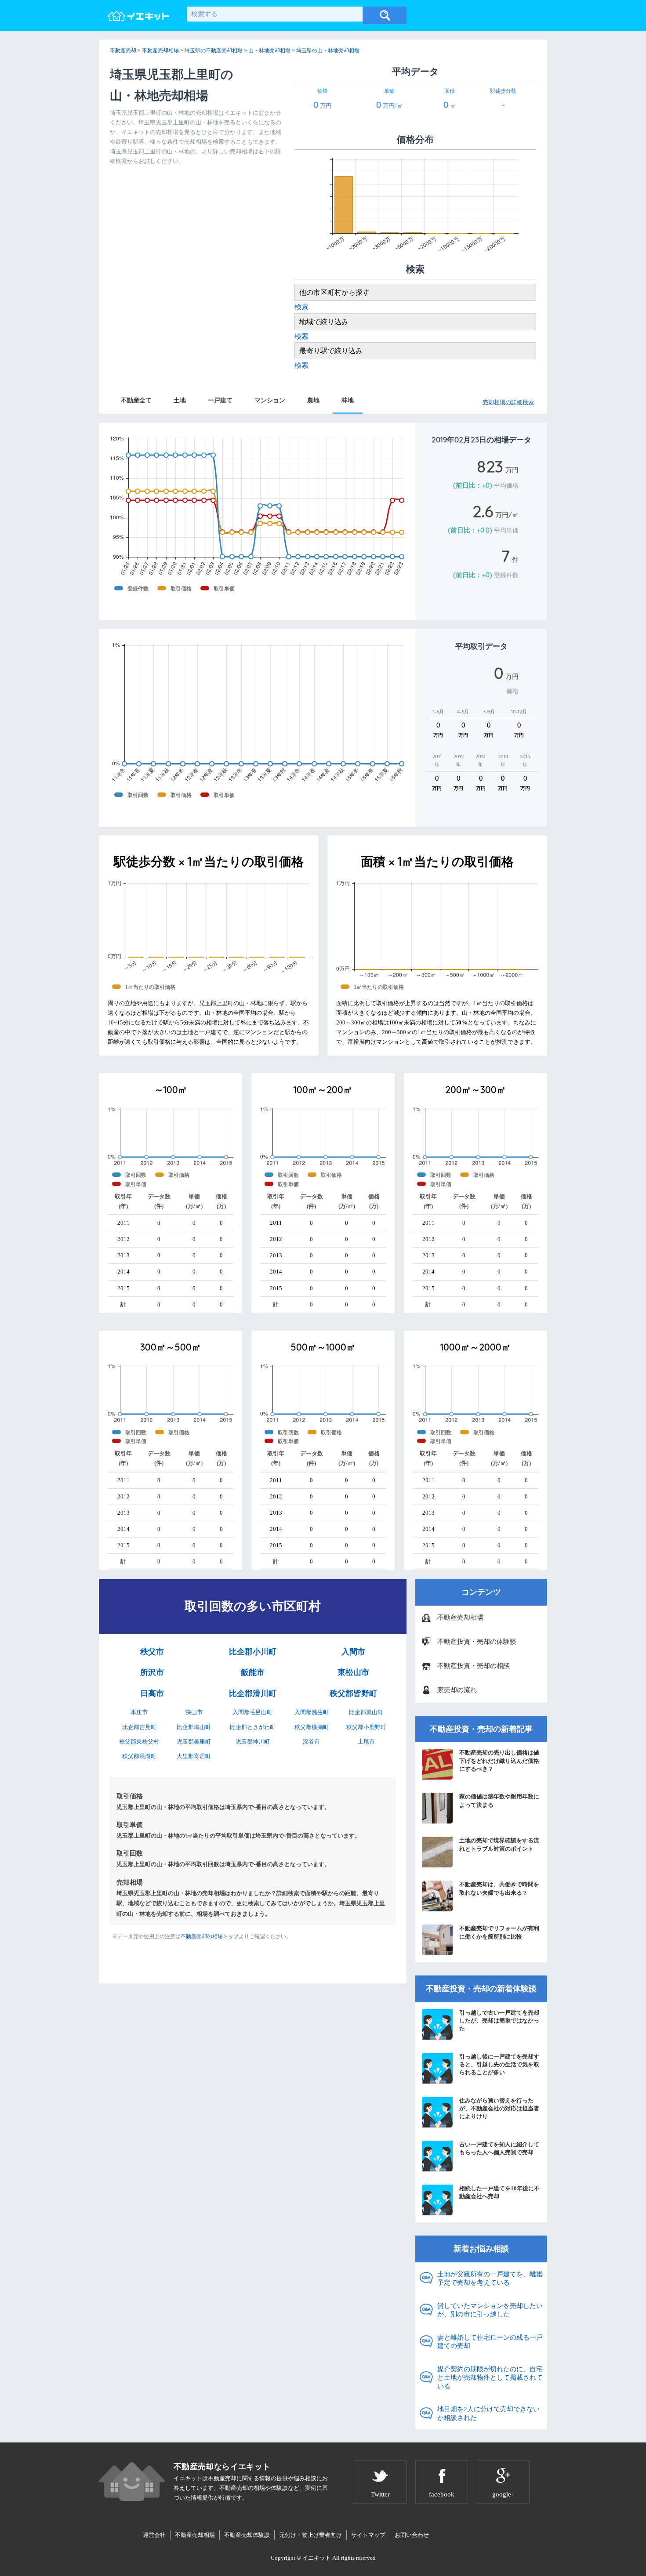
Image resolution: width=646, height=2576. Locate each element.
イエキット (317, 2558)
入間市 (353, 1652)
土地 (180, 400)
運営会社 (154, 2535)
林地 (348, 400)
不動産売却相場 (460, 1617)
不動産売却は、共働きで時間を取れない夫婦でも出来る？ (499, 1888)
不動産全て (136, 400)
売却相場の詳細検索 (508, 402)
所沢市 (152, 1672)
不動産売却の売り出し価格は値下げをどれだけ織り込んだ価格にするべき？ (499, 1760)
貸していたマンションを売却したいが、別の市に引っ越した (490, 2310)
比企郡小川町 (253, 1652)
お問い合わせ (412, 2535)
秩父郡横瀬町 (312, 1727)
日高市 (152, 1693)
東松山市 (353, 1672)
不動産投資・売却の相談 (474, 1666)
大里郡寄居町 (194, 1756)
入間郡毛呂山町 (252, 1712)
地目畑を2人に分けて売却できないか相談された (488, 2413)
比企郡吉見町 (139, 1727)
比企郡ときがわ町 (253, 1727)
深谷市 (311, 1742)
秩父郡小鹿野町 (366, 1727)
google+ (503, 2494)
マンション (270, 400)
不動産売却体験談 (247, 2535)
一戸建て (220, 400)
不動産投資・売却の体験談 (477, 1642)
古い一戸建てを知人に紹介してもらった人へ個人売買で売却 (499, 2148)
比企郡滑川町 (253, 1693)
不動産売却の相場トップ (210, 1936)
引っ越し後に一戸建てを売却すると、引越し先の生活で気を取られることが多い (499, 2064)
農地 (313, 400)
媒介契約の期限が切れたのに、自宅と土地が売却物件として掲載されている (490, 2378)
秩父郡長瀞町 (139, 1756)
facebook (442, 2494)
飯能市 (253, 1672)
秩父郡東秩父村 (139, 1742)
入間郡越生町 (312, 1712)
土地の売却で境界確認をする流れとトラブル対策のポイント (499, 1844)
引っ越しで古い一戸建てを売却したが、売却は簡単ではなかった (499, 2021)
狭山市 (194, 1712)
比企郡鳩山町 (194, 1727)
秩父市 (152, 1652)
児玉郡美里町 (194, 1742)
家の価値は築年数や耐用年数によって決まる (499, 1800)
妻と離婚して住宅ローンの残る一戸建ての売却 (490, 2342)
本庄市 (139, 1712)
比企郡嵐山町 (366, 1712)
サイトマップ (368, 2535)
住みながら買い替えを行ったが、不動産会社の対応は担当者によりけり (499, 2108)
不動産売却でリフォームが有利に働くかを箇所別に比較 (499, 1932)
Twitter (380, 2494)
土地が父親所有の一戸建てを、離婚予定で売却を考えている (490, 2279)
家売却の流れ (457, 1690)
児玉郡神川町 (253, 1742)
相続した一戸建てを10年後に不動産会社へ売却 (499, 2192)
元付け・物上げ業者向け (310, 2535)
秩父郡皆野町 (353, 1693)
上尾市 (366, 1742)
